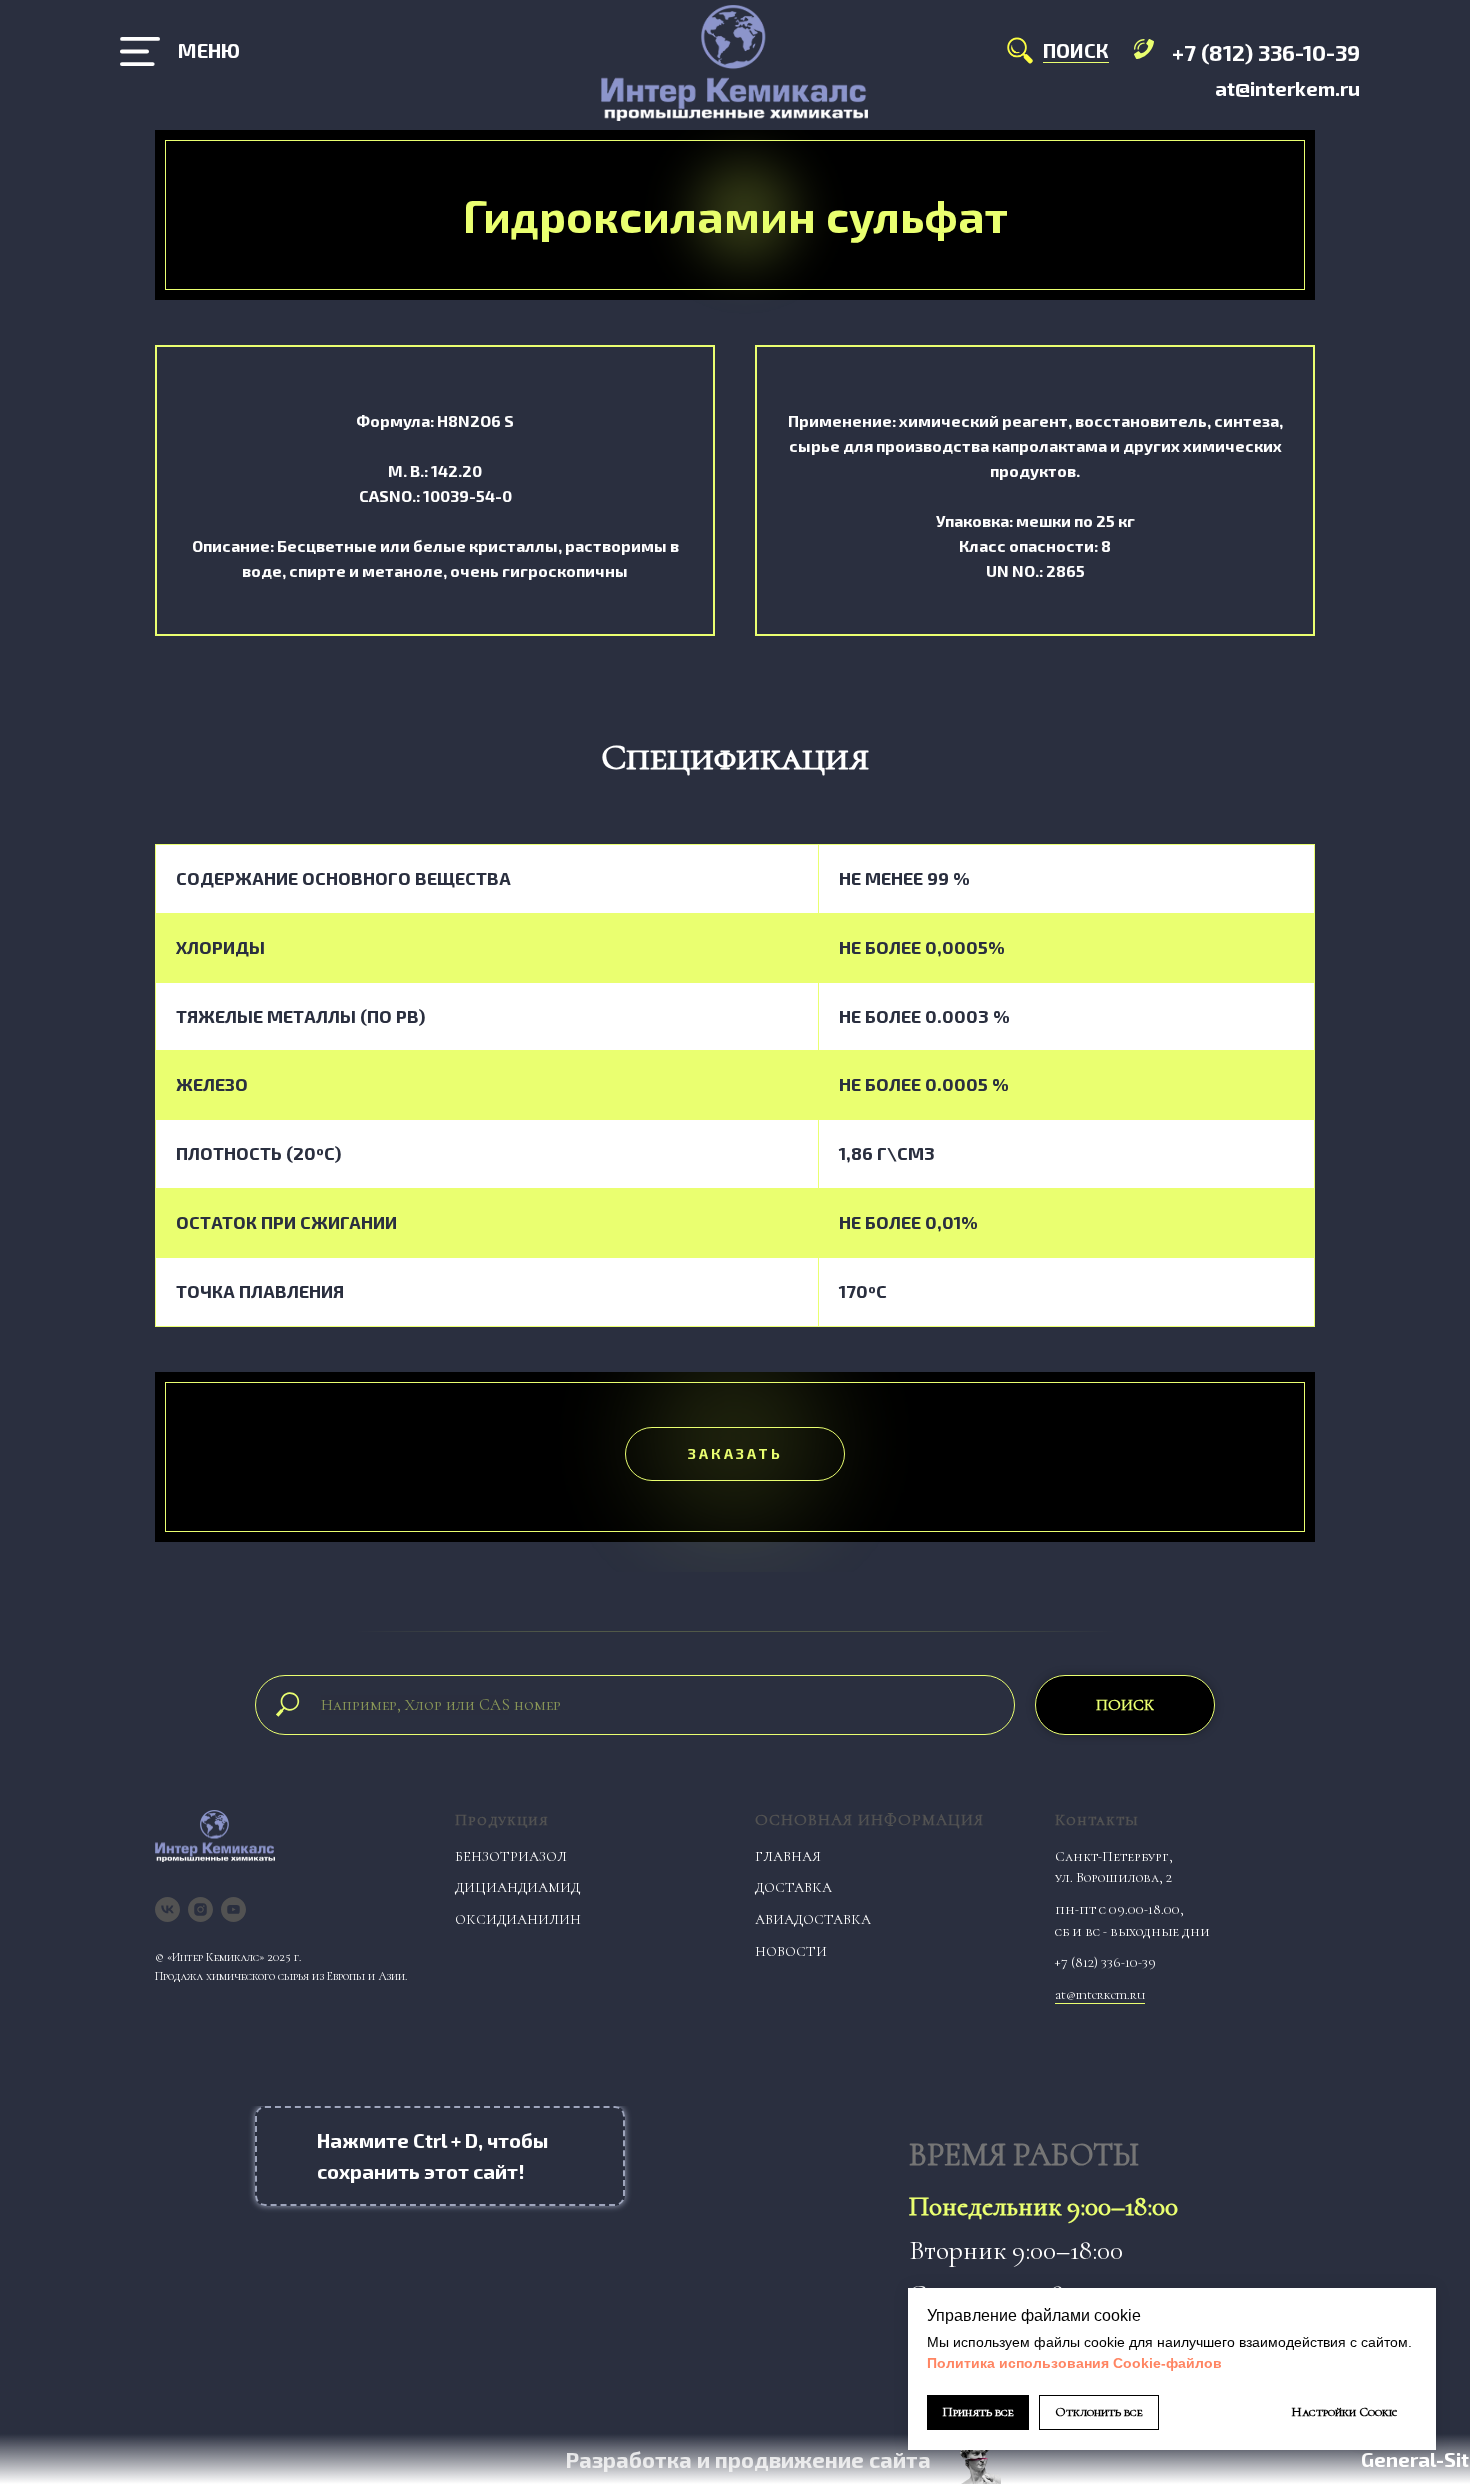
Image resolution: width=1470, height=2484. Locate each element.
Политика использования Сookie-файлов (1074, 2363)
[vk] (167, 1909)
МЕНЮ (209, 50)
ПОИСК (1076, 50)
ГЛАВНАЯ (788, 1856)
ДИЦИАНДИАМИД (517, 1887)
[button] (735, 1454)
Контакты (1097, 1820)
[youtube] (233, 1909)
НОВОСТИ (791, 1951)
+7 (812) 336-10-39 (1266, 52)
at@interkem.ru (1287, 88)
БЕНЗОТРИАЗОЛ (511, 1856)
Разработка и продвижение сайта (748, 2459)
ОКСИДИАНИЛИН (518, 1919)
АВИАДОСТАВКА (813, 1919)
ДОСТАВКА (793, 1887)
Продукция (502, 1820)
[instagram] (200, 1909)
